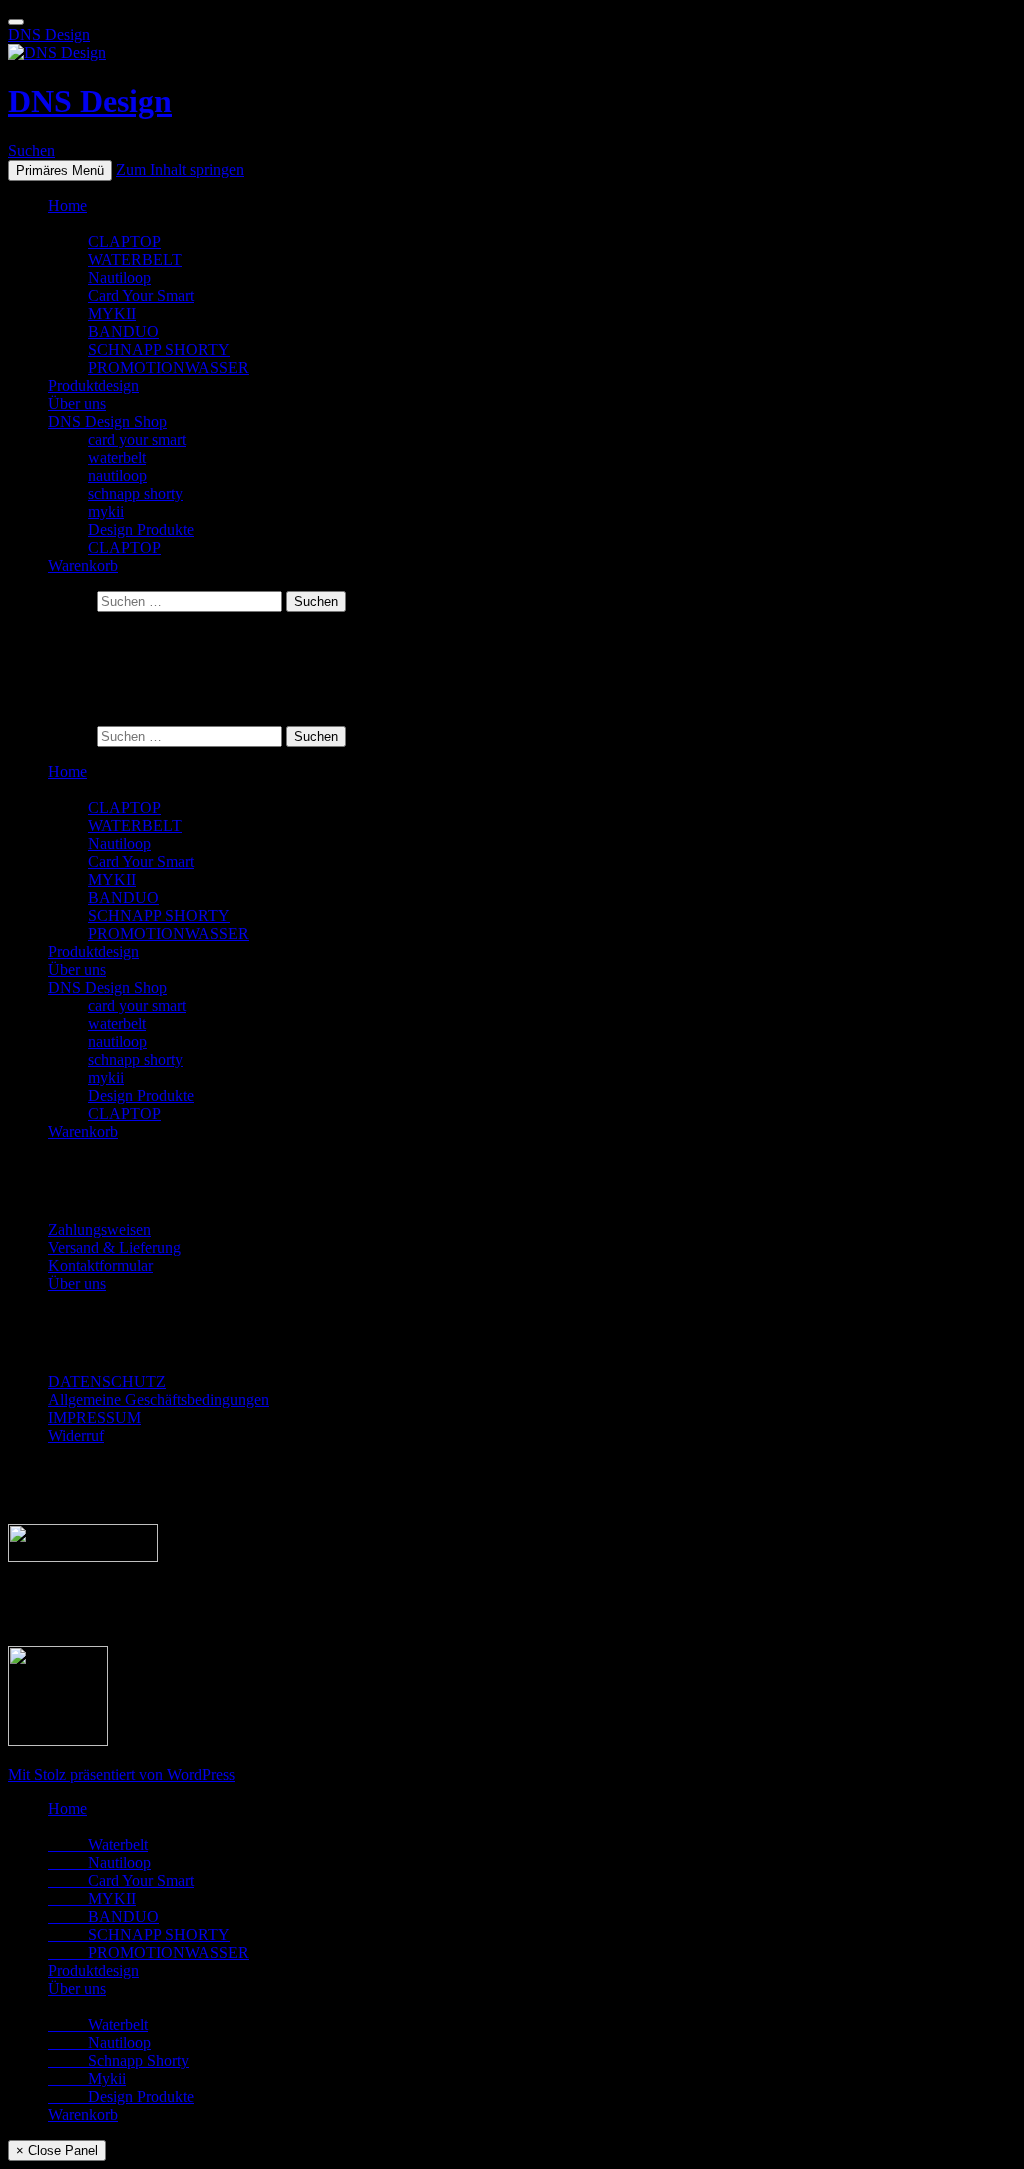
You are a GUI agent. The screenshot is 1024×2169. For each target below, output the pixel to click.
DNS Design (49, 34)
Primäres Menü (60, 170)
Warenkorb (83, 565)
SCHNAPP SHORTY (159, 349)
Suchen (31, 150)
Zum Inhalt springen (180, 169)
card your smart (137, 439)
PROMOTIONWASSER (168, 367)
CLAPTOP (124, 241)
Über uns (77, 403)
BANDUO (123, 331)
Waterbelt (98, 1844)
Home (67, 205)
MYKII (112, 313)
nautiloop (117, 475)
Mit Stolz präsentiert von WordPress (121, 1774)
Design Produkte (141, 529)
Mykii (87, 2078)
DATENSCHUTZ (107, 1381)
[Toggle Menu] (16, 22)
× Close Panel (57, 2150)
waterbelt (117, 457)
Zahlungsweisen (99, 1229)
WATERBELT (135, 259)
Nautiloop (119, 277)
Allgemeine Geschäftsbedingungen (158, 1399)
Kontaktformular (100, 1265)
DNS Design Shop (107, 421)
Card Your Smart (141, 295)
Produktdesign (93, 385)
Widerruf (76, 1435)
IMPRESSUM (94, 1417)
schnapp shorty (135, 493)
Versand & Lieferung (114, 1247)
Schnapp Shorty (118, 2060)
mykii (106, 511)
